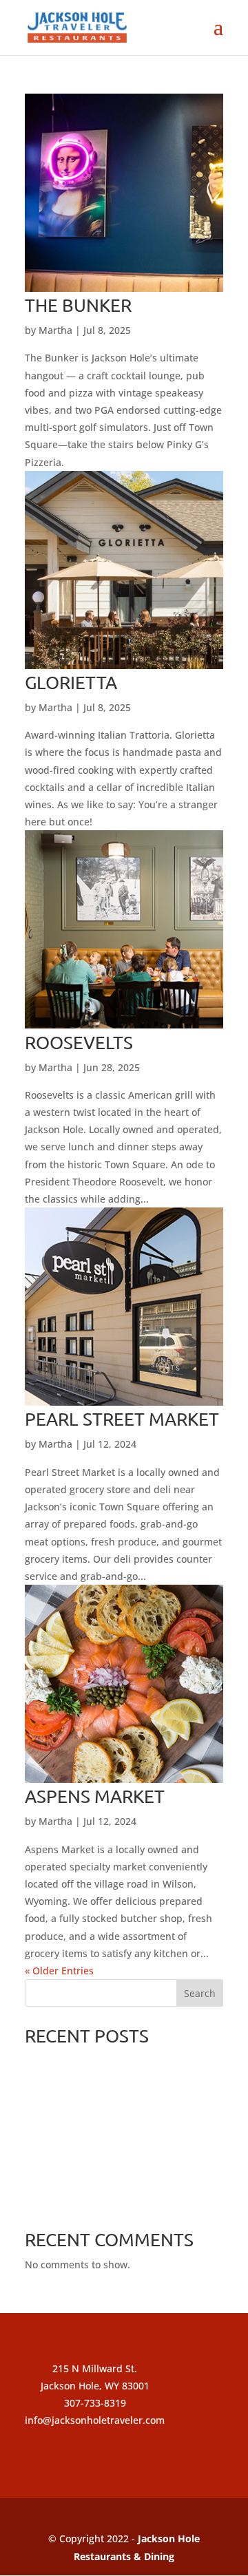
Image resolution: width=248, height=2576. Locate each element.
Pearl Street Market (122, 1419)
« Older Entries (59, 1971)
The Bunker (78, 305)
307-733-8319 (95, 2403)
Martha (55, 330)
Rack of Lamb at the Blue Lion (93, 2202)
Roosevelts (79, 1043)
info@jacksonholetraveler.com (95, 2420)
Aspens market (95, 1796)
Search (200, 1993)
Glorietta (71, 683)
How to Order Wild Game (82, 2179)
